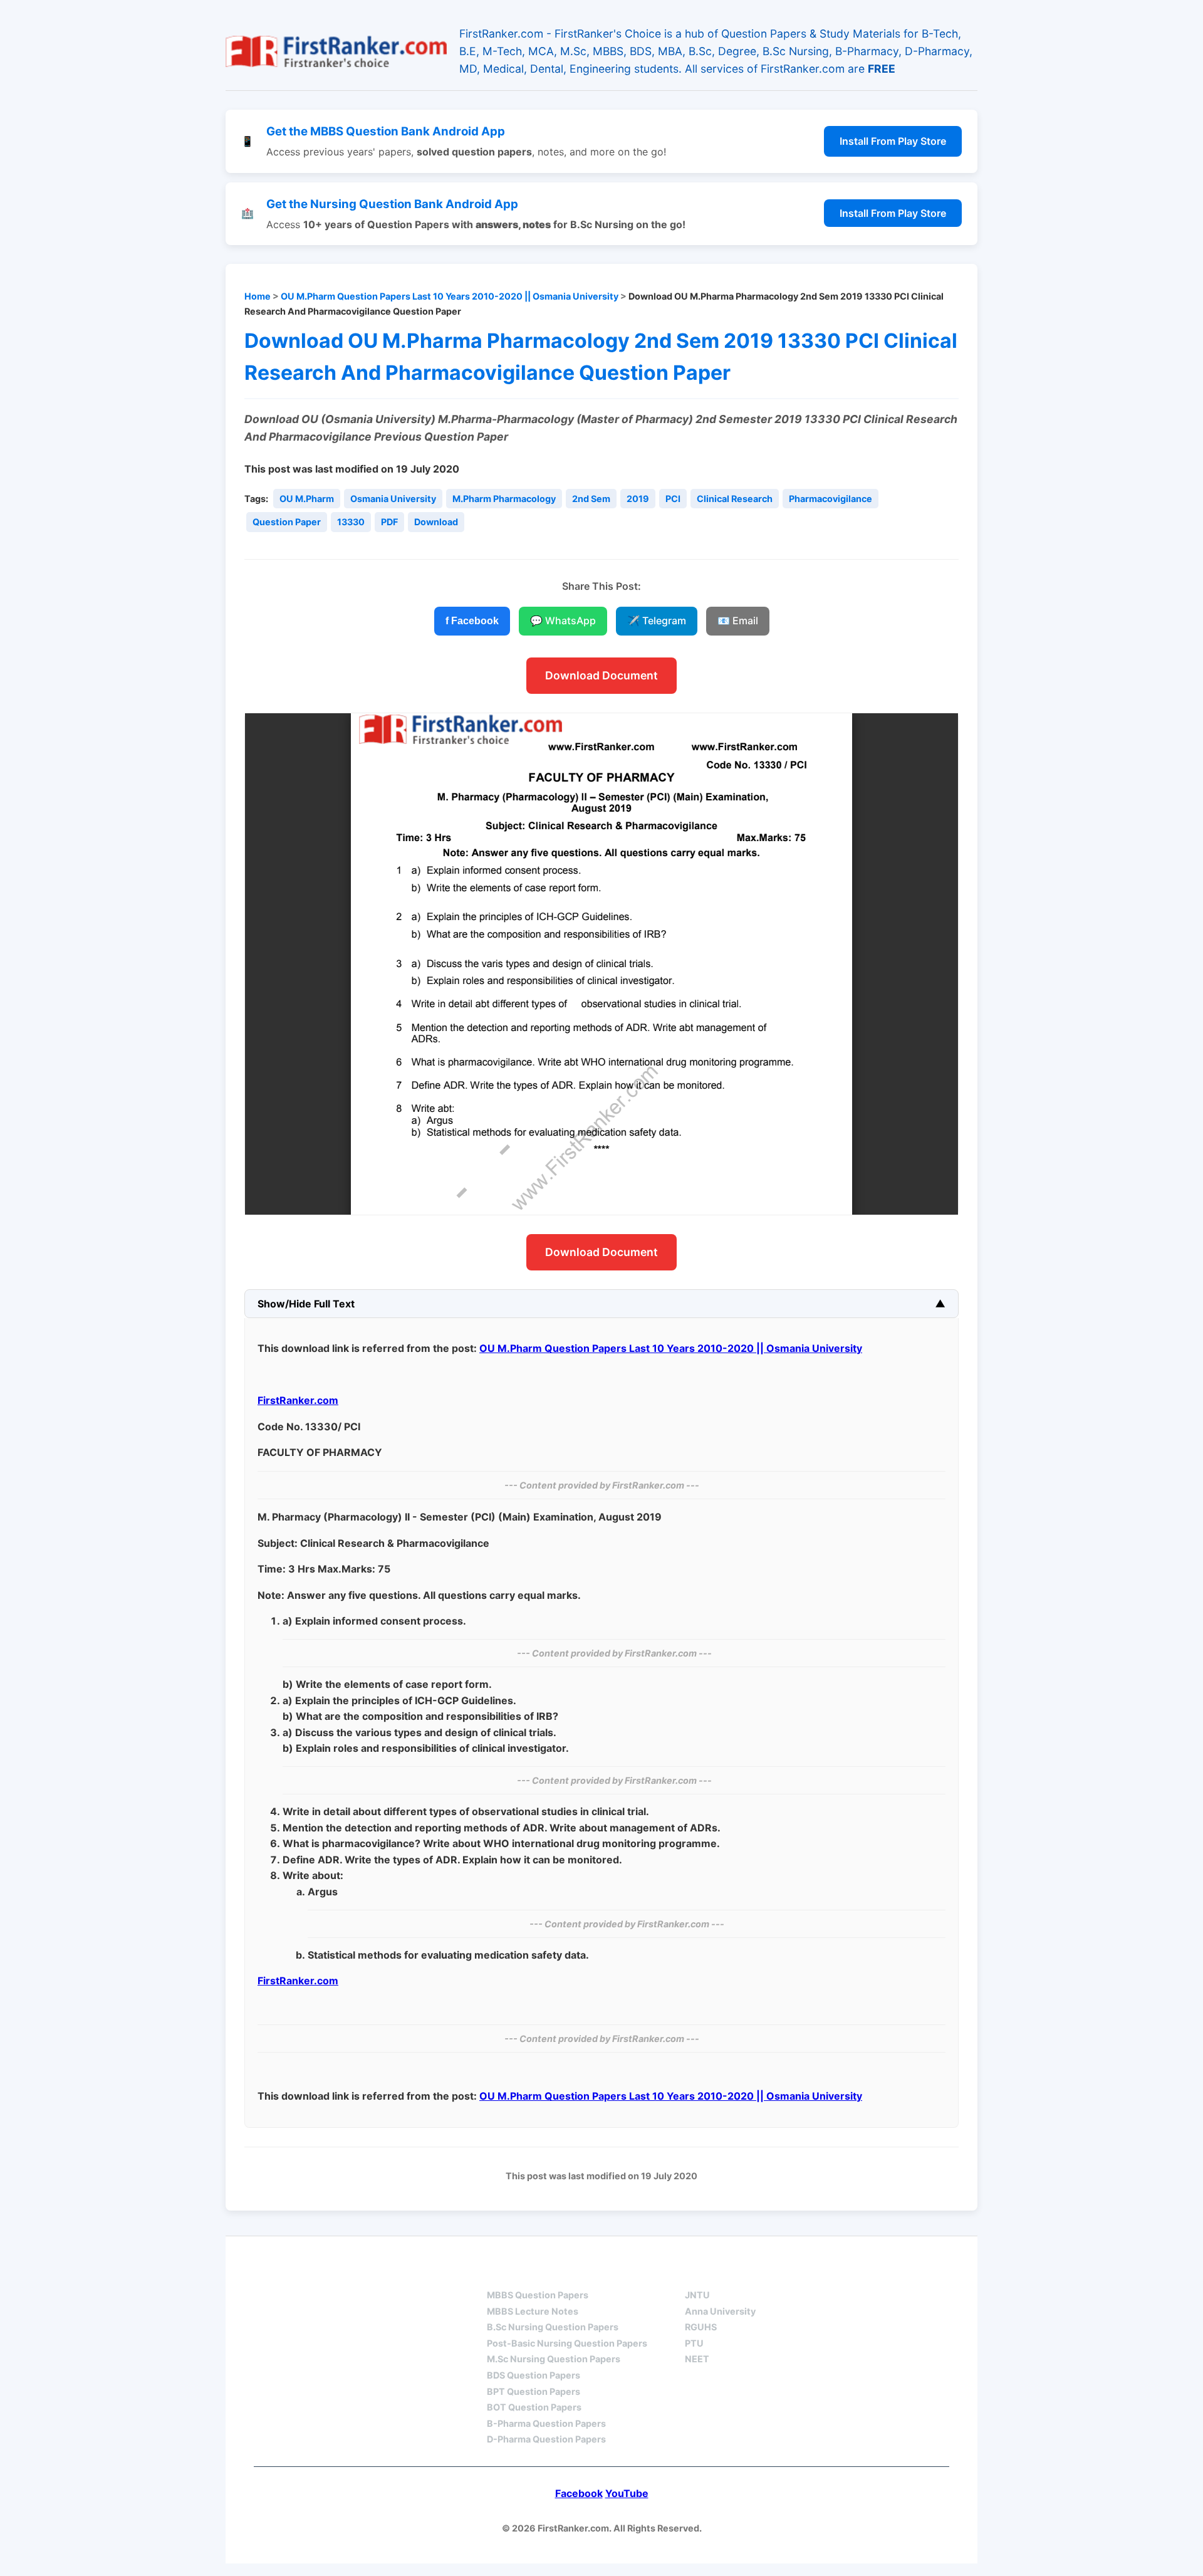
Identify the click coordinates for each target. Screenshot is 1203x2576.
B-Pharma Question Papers (546, 2423)
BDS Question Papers (534, 2375)
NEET (697, 2359)
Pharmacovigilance (831, 499)
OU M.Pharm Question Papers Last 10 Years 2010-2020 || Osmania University (450, 296)
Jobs (827, 2272)
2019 (638, 499)
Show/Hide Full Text (306, 1304)
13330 (351, 522)
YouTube (627, 2493)
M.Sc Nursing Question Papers (554, 2359)
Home (258, 296)
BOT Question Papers (534, 2407)
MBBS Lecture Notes (533, 2311)
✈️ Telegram (657, 620)
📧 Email (738, 620)
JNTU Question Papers (388, 2272)
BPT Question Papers (534, 2391)
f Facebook (472, 621)
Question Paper (287, 522)
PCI (673, 499)
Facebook (579, 2493)
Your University (731, 2272)
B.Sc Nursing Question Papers (553, 2327)
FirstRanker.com (298, 1400)
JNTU (697, 2295)
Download (436, 522)
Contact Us (911, 2272)
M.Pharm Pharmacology (504, 499)
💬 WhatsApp (563, 620)
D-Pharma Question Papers (546, 2439)
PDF (389, 522)
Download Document (601, 675)
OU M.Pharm (307, 499)
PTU (694, 2343)
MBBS (501, 2272)
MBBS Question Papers (538, 2295)
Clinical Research (735, 499)
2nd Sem (591, 499)
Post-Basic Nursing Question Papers (567, 2343)
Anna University (720, 2311)
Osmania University (393, 499)
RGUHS (701, 2327)
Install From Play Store (893, 141)
